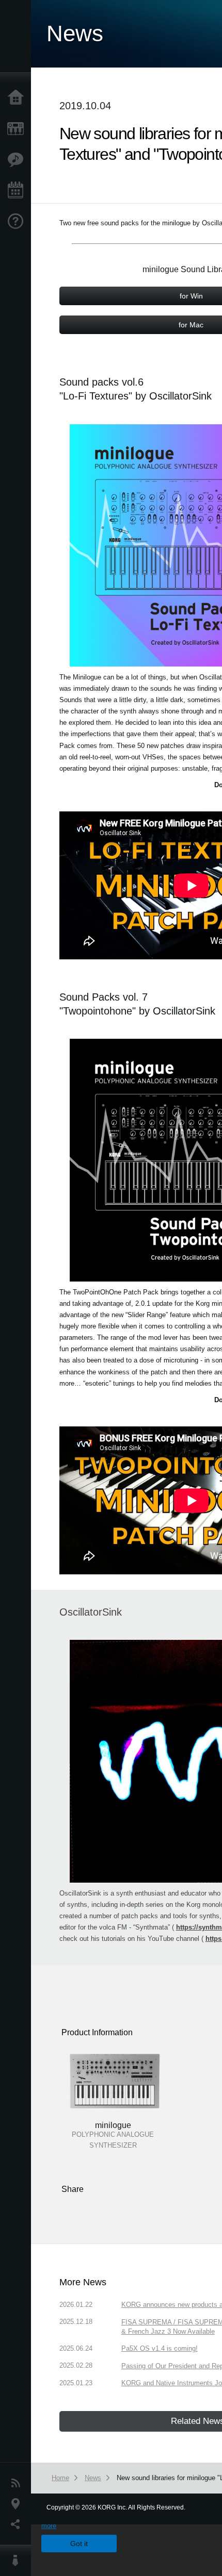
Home (18, 98)
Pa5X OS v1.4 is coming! (160, 2348)
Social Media (18, 2524)
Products (18, 129)
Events (18, 191)
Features (18, 160)
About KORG (18, 2561)
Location (18, 2504)
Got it (79, 2544)
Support (18, 222)
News (18, 2483)
